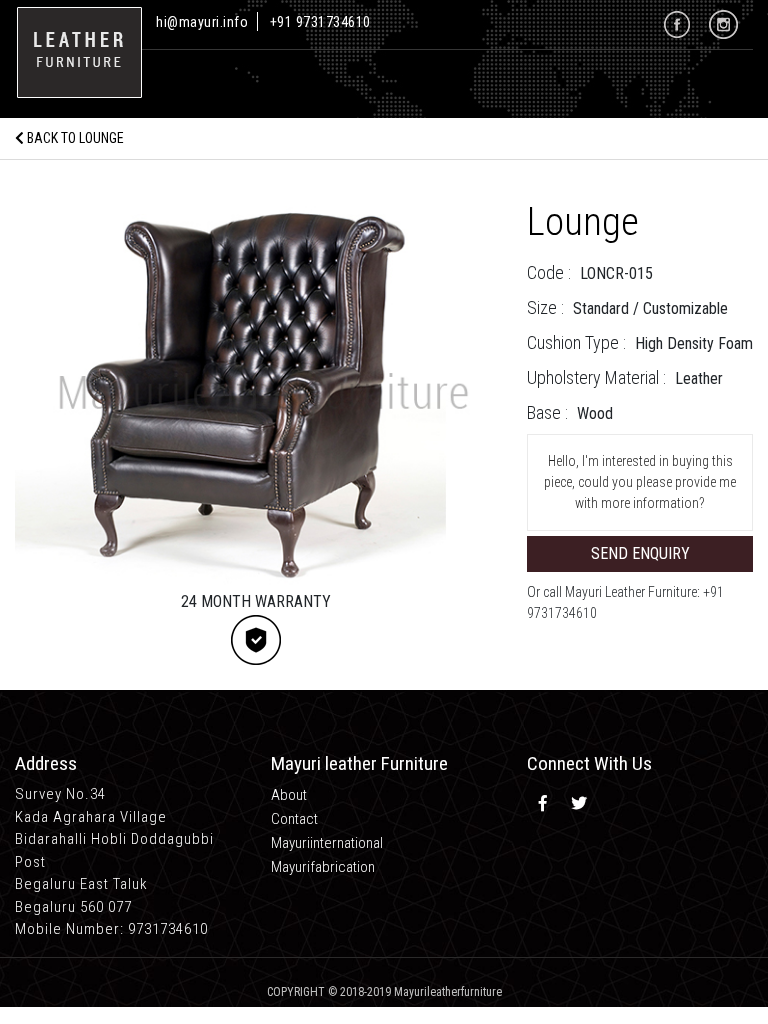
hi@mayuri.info (204, 22)
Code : (549, 272)
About (289, 795)
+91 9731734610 (320, 22)
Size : (545, 307)
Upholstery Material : (596, 377)
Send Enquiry (640, 553)
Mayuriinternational (327, 843)
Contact (294, 819)
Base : (547, 412)
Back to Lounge (74, 138)
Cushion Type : (576, 342)
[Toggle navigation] (173, 78)
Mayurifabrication (323, 867)
